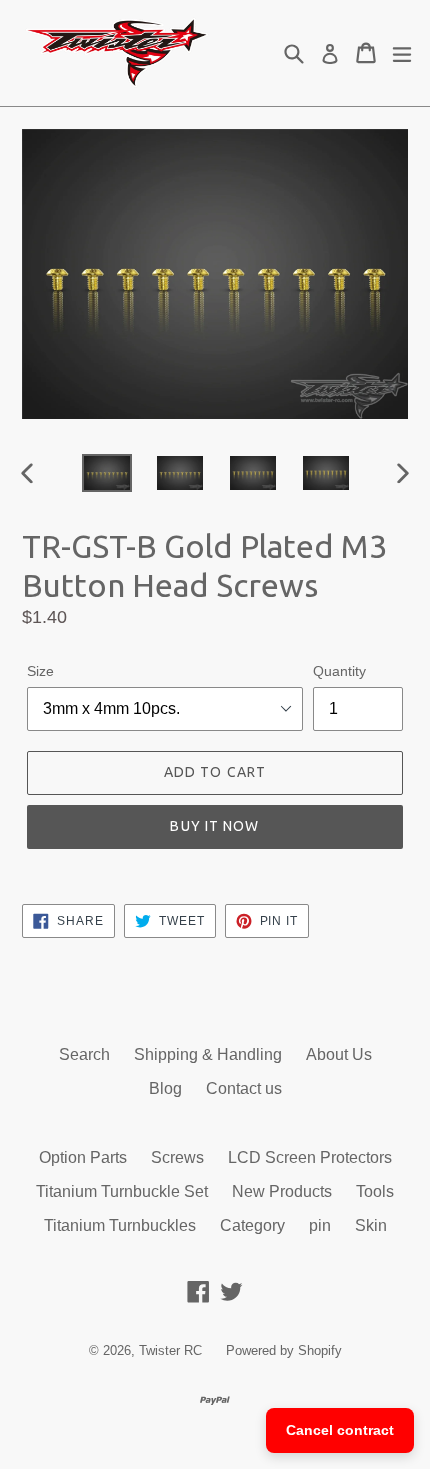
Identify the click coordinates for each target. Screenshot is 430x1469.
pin (320, 1225)
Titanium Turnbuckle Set (122, 1191)
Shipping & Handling (208, 1054)
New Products (282, 1191)
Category (252, 1225)
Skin (371, 1225)
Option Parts (83, 1157)
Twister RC (170, 1350)
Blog (165, 1088)
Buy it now (214, 826)
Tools (375, 1191)
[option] (106, 473)
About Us (339, 1054)
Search (84, 1054)
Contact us (244, 1088)
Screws (177, 1157)
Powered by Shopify (284, 1350)
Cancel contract (340, 1430)
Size (40, 671)
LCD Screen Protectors (310, 1157)
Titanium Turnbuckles (120, 1225)
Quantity (339, 671)
